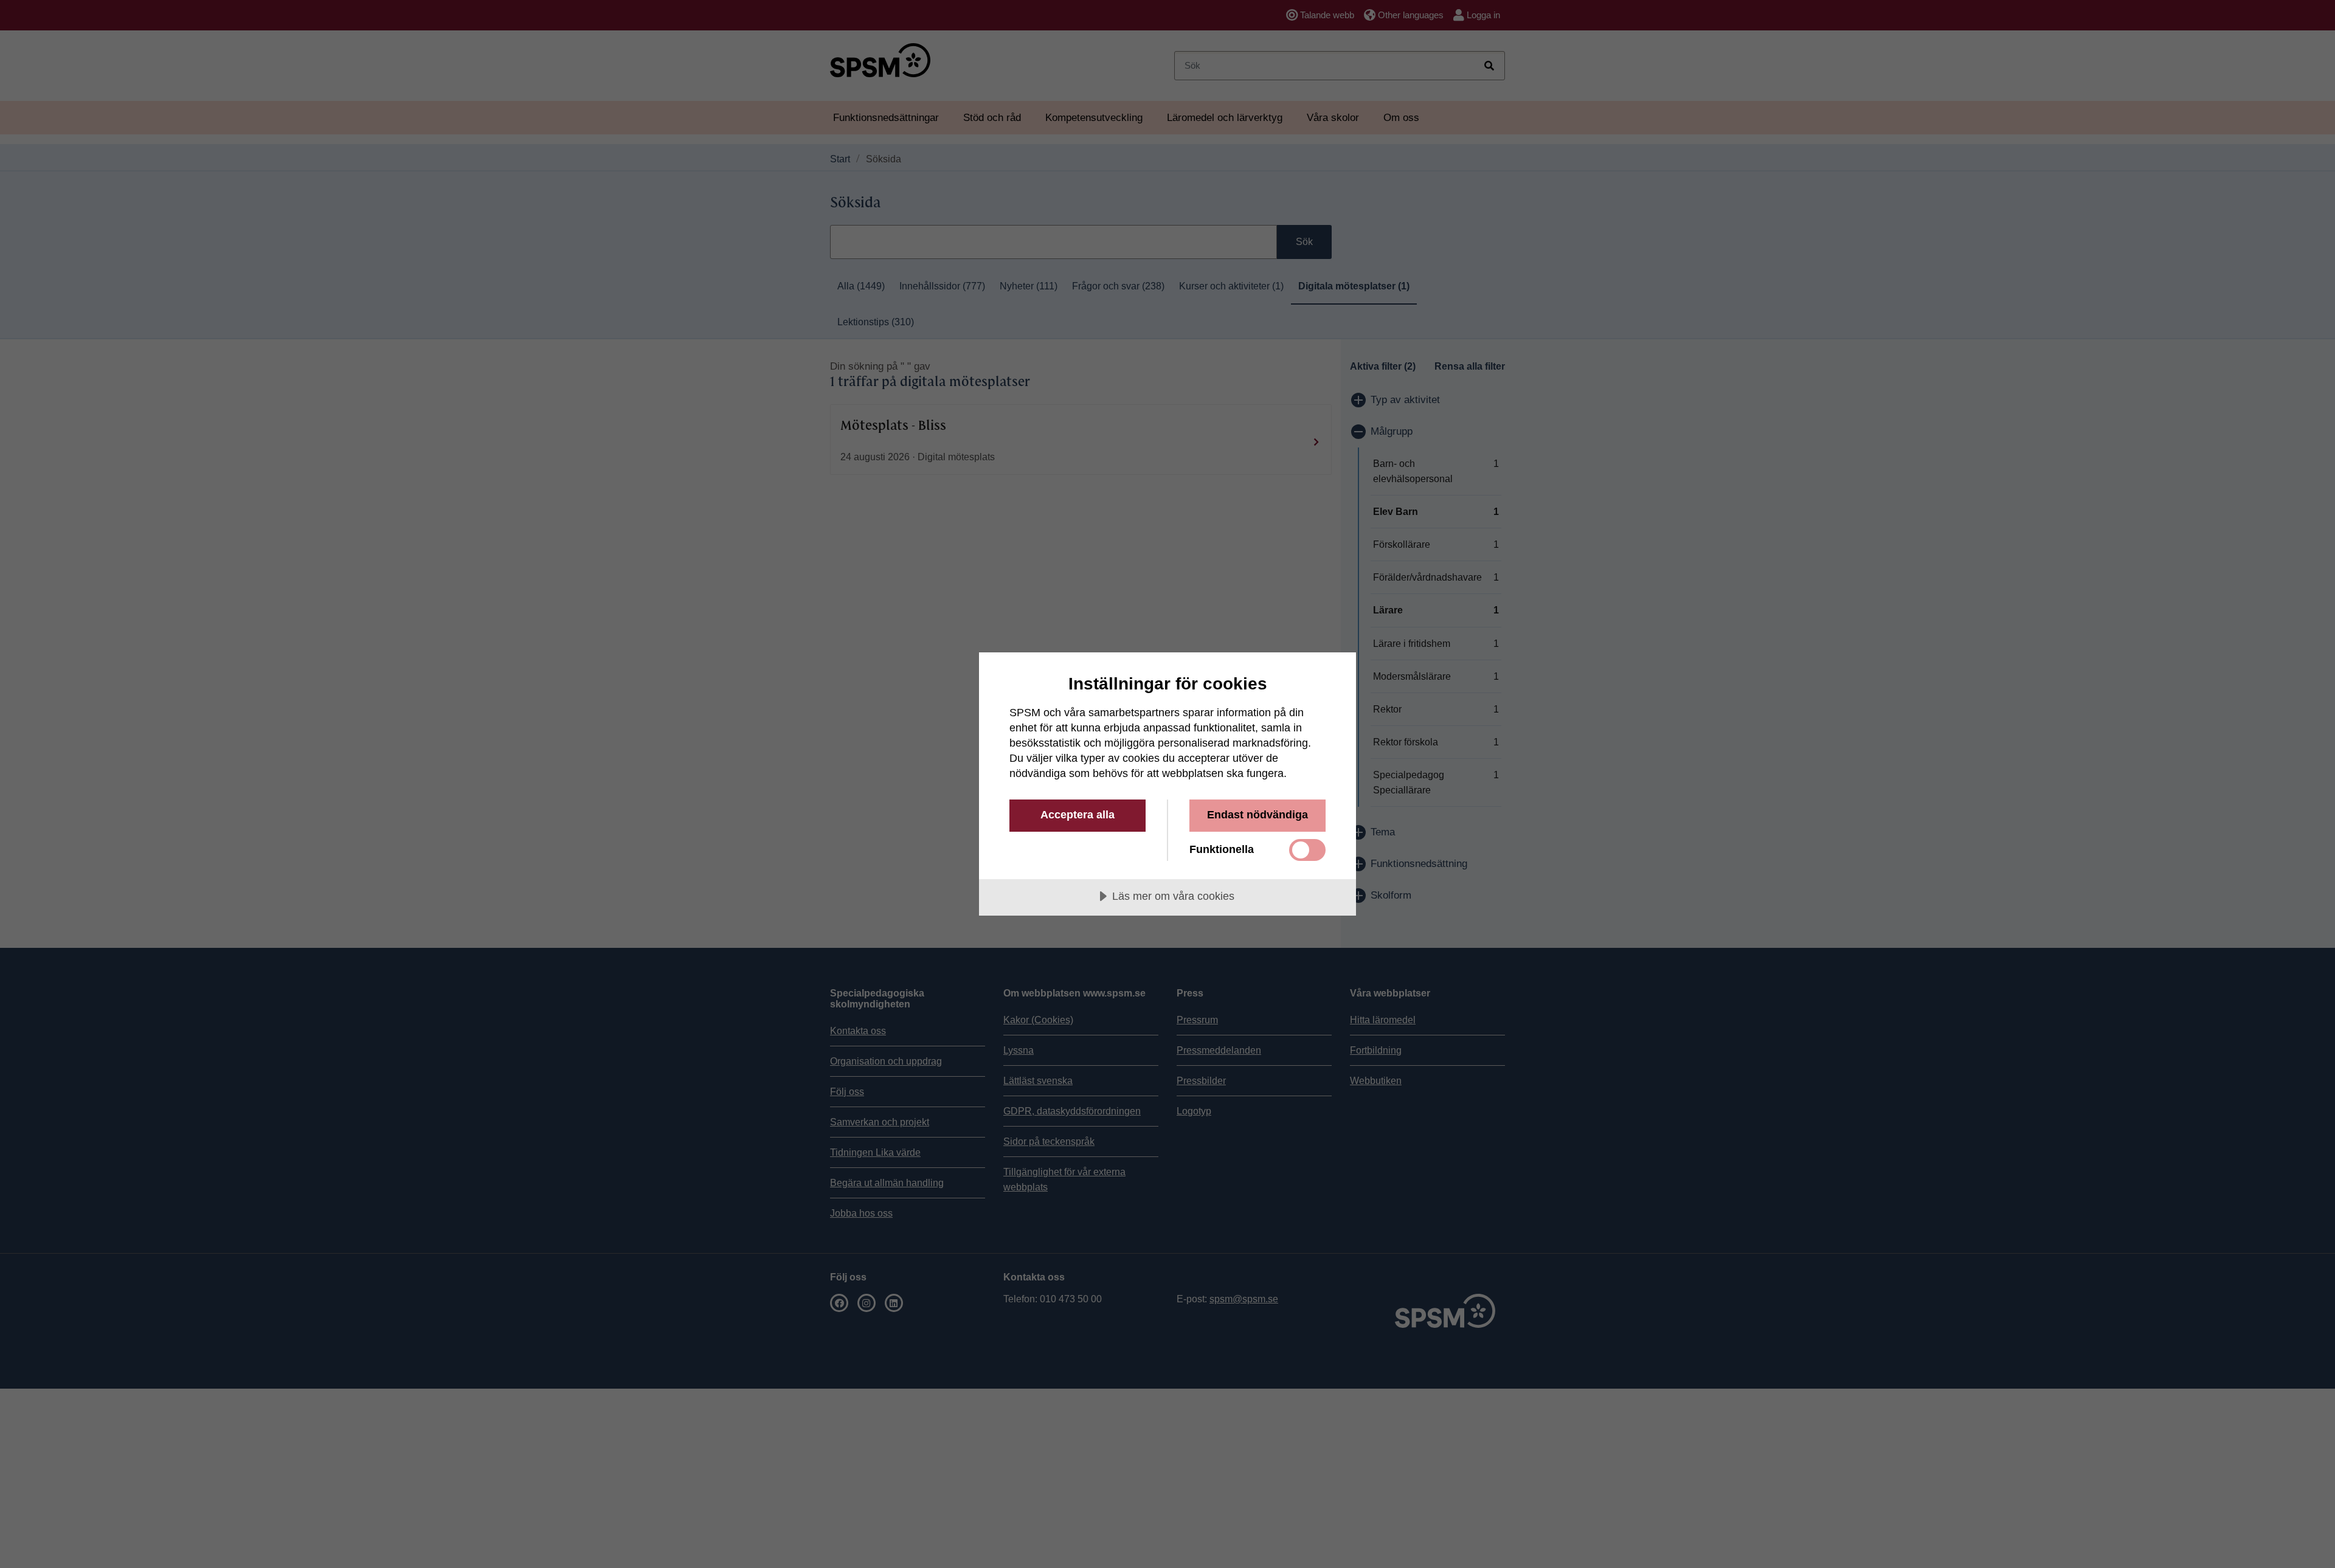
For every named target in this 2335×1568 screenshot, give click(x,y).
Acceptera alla (1078, 815)
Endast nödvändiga (1257, 815)
